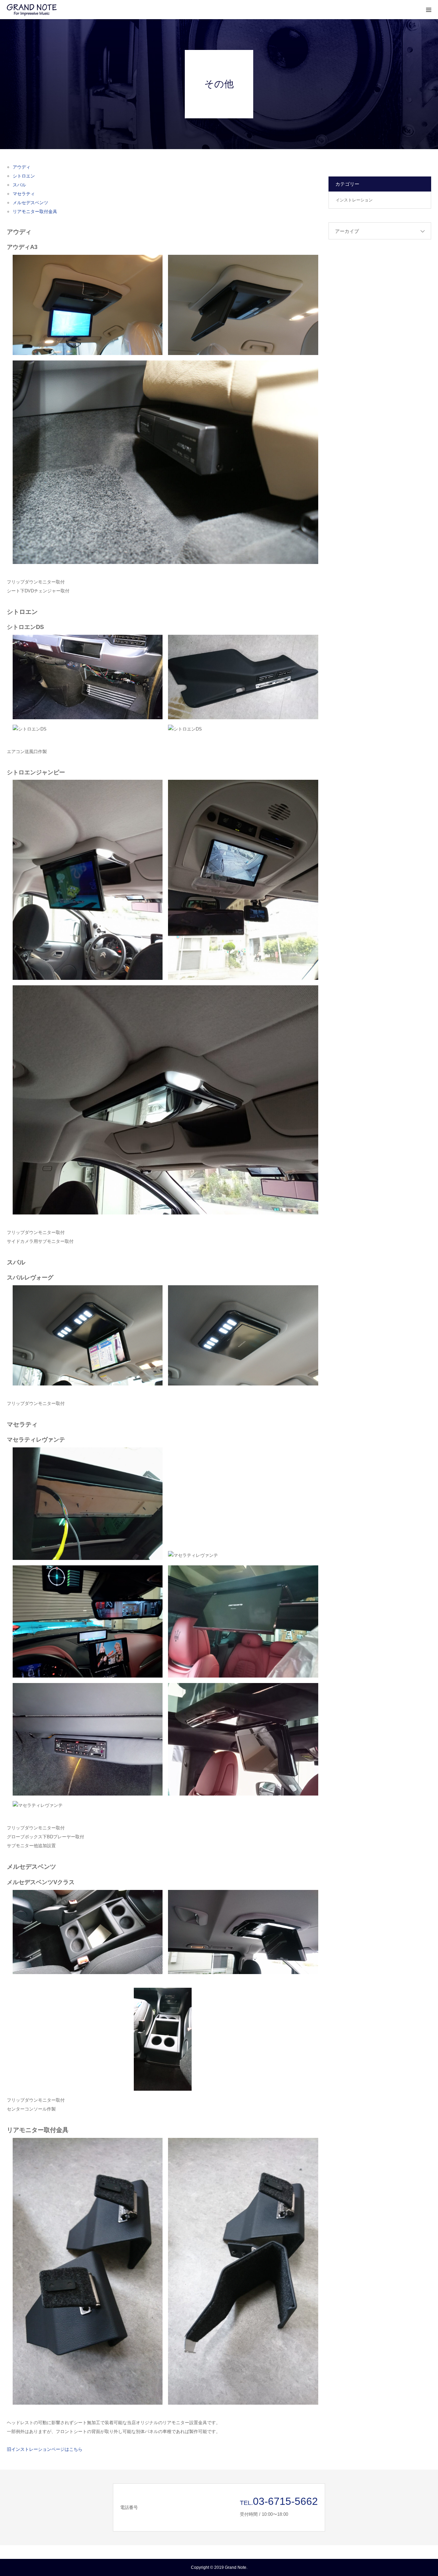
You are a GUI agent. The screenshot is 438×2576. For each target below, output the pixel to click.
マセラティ (24, 194)
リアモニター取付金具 (35, 212)
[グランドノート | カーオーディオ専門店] (48, 10)
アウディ (22, 167)
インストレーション (354, 200)
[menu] (428, 10)
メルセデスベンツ (30, 203)
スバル (19, 185)
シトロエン (24, 176)
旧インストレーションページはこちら (45, 2449)
